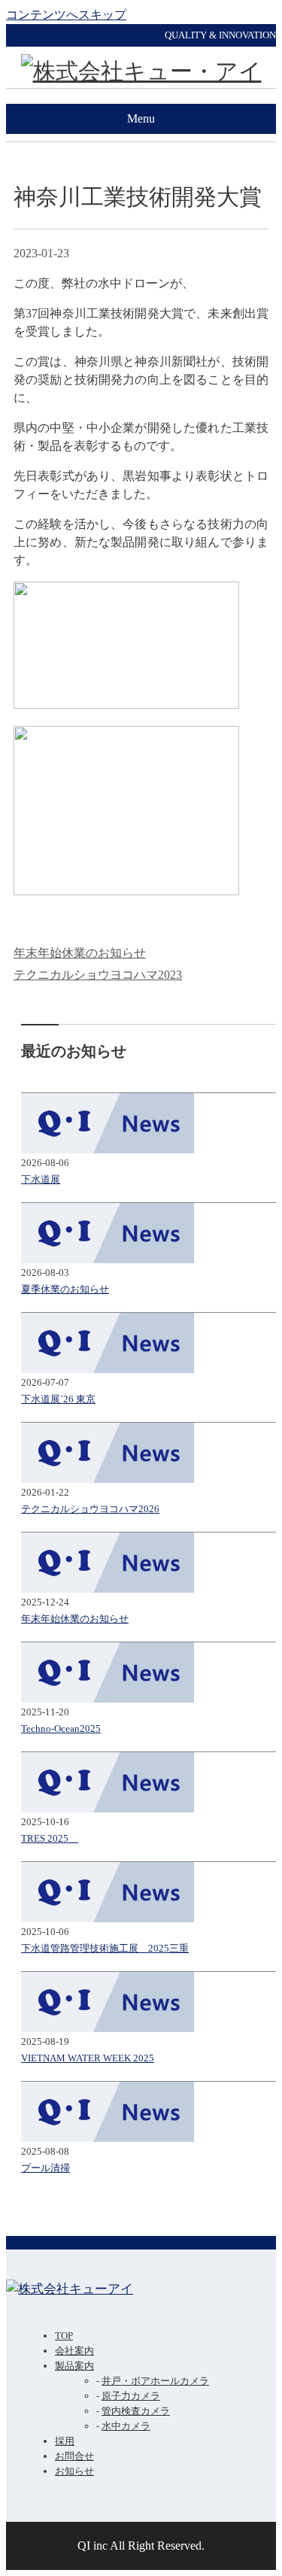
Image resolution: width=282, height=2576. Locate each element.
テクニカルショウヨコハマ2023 (98, 975)
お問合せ (74, 2456)
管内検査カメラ (136, 2411)
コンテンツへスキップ (66, 15)
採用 (65, 2441)
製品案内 (74, 2366)
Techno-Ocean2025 (61, 1728)
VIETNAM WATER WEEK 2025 (88, 2058)
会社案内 (74, 2351)
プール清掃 (45, 2168)
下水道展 (41, 1179)
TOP (64, 2336)
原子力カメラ (131, 2396)
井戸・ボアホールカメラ (155, 2381)
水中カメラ (126, 2426)
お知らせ (74, 2471)
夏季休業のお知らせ (65, 1289)
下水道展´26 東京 (58, 1399)
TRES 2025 (50, 1838)
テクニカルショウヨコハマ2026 (90, 1509)
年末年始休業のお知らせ (80, 953)
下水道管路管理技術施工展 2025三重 (105, 1948)
